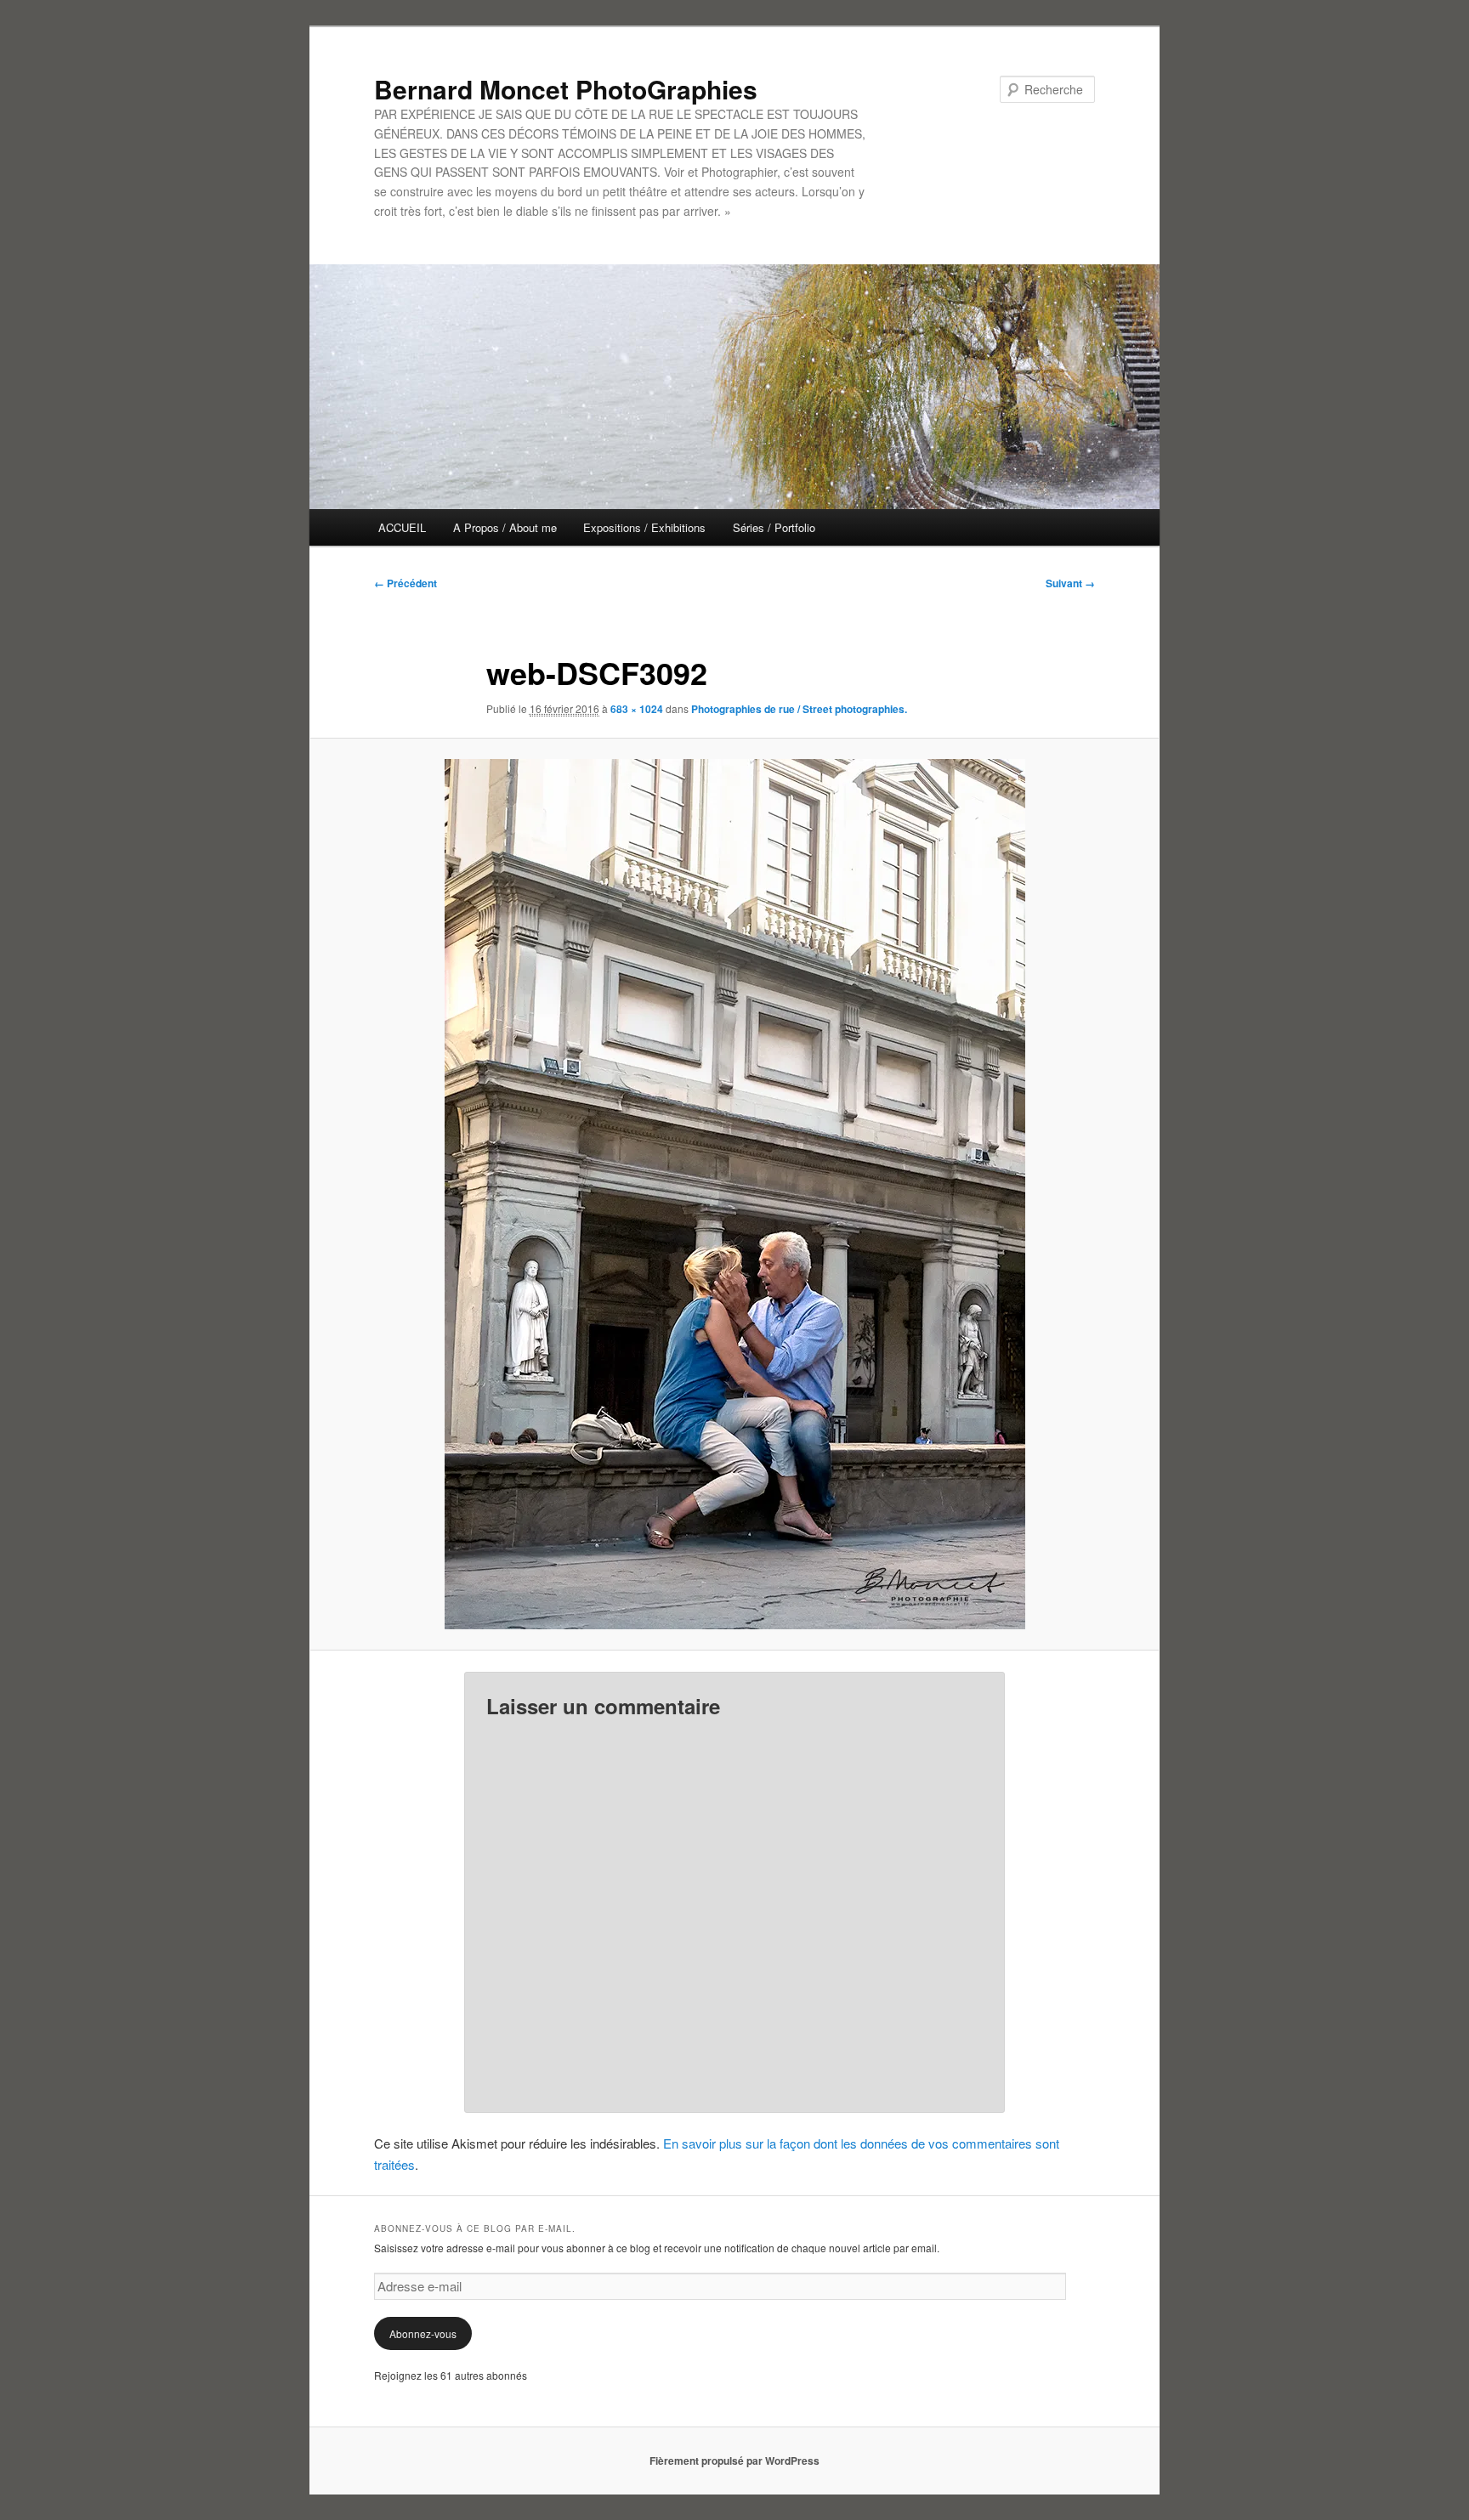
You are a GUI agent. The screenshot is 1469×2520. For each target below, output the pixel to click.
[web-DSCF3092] (734, 1194)
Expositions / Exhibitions (644, 527)
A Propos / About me (505, 527)
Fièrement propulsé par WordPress (734, 2461)
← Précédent (406, 583)
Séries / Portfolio (774, 527)
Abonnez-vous (423, 2333)
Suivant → (1070, 583)
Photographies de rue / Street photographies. (799, 709)
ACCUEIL (402, 527)
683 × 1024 (637, 709)
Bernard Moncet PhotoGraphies (566, 89)
